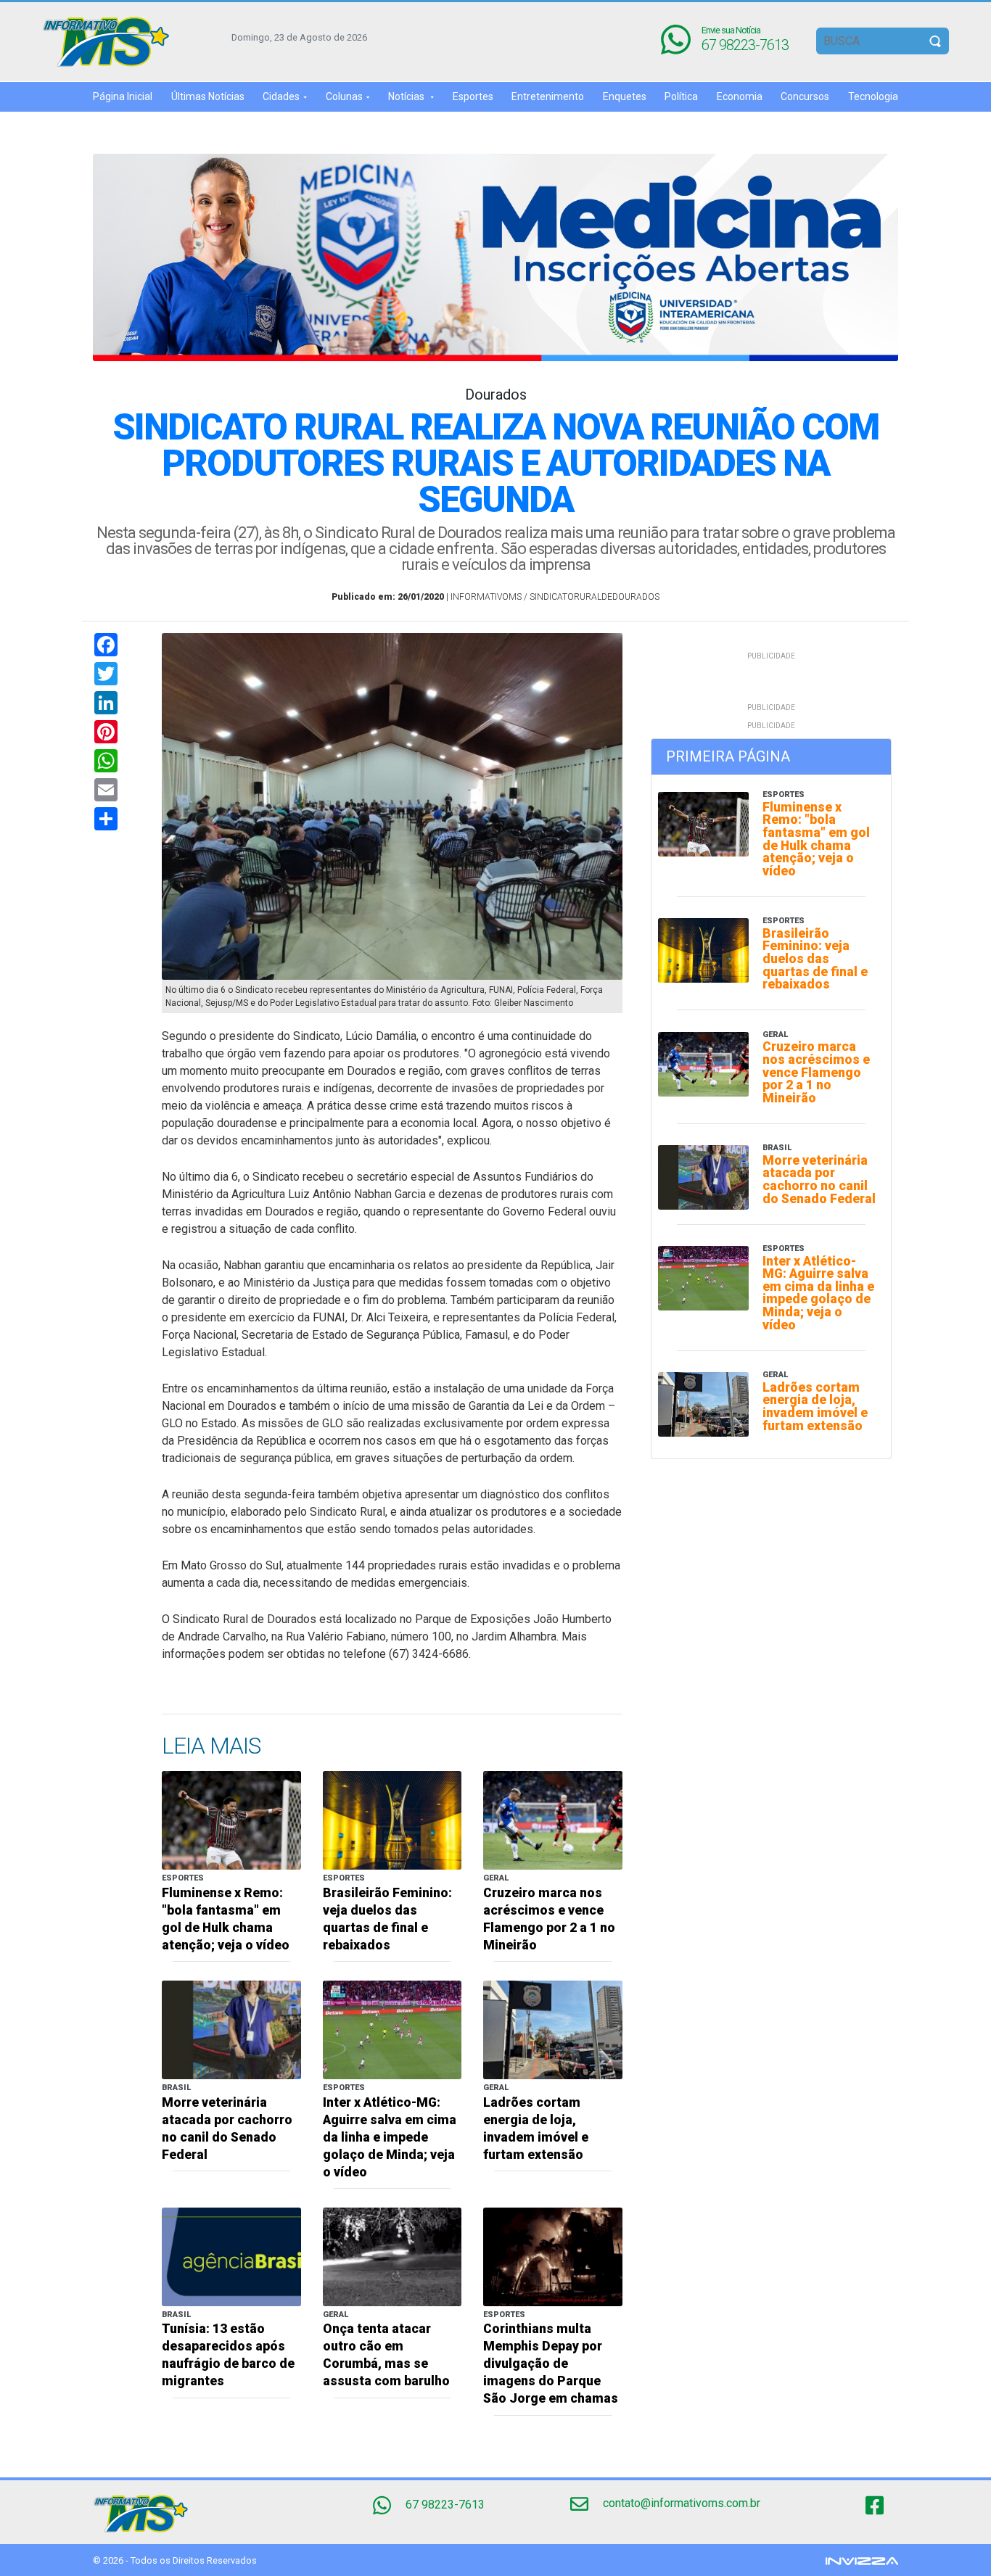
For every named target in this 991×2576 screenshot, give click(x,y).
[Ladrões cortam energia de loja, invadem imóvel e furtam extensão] (553, 2029)
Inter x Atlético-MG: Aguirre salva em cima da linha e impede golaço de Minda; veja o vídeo (390, 2137)
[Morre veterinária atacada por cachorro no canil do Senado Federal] (231, 2029)
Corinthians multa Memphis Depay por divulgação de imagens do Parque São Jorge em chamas (551, 2364)
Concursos (805, 96)
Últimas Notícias (208, 96)
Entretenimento (548, 96)
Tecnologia (873, 96)
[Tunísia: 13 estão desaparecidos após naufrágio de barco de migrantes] (231, 2256)
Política (681, 96)
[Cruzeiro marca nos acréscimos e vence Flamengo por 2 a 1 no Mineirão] (553, 1819)
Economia (740, 96)
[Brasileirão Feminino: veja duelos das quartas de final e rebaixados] (392, 1819)
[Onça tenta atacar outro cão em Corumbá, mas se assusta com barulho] (392, 2256)
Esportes (473, 96)
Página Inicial (123, 96)
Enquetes (625, 96)
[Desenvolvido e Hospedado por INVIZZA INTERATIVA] (862, 2560)
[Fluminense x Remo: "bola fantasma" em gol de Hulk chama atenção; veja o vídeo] (231, 1819)
